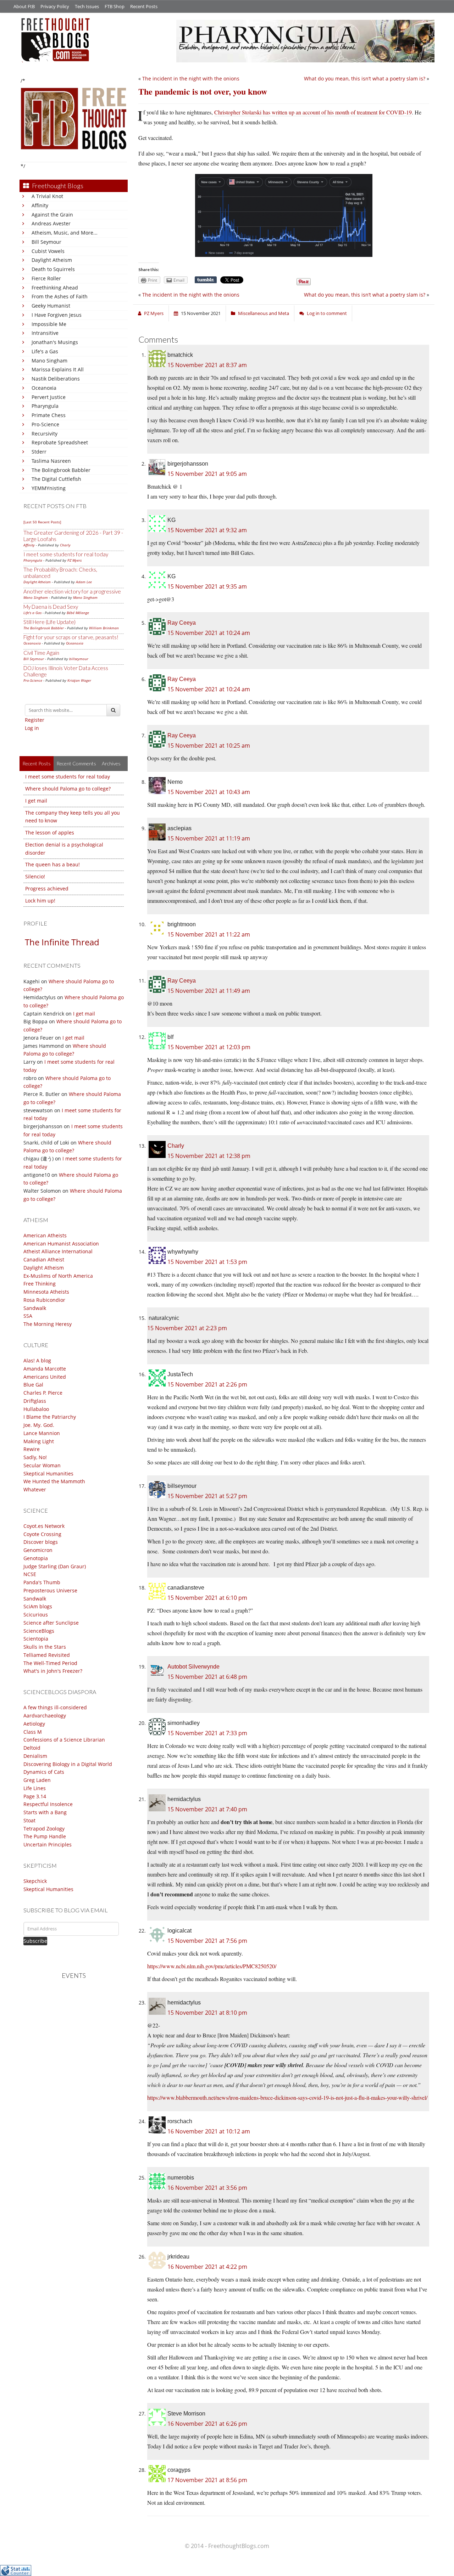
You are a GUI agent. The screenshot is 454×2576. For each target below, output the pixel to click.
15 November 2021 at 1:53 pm (207, 1262)
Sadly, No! (35, 1457)
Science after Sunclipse (51, 1623)
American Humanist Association (61, 1244)
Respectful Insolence (48, 1804)
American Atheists (45, 1235)
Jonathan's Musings (55, 342)
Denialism (35, 1756)
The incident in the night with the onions (191, 78)
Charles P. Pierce (43, 1393)
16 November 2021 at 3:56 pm (207, 2188)
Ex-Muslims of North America (58, 1276)
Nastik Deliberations (56, 379)
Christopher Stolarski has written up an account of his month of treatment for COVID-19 (313, 112)
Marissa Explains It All (58, 369)
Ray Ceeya (182, 623)
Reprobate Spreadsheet (60, 442)
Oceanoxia (44, 388)
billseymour (79, 659)
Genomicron (38, 1550)
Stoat (29, 1820)
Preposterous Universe (50, 1590)
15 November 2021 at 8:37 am (207, 365)
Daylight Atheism (52, 260)
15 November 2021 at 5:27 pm (207, 1496)
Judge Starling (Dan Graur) (55, 1566)
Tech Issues (87, 6)
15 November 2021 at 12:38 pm (209, 1156)
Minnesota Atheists (46, 1292)
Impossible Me (49, 324)
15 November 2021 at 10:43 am (209, 792)
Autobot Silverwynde (193, 1667)
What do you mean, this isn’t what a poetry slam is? (365, 78)
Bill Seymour (46, 242)
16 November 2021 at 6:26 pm (207, 2424)
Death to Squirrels (53, 269)
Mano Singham (49, 361)
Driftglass (35, 1401)
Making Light (39, 1441)
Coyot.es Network (44, 1526)
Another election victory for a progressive (72, 591)
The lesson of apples (50, 833)
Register (35, 720)
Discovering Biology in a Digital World (68, 1764)
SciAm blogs (38, 1606)
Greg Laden (37, 1780)
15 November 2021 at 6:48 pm (207, 1677)
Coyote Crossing (42, 1534)
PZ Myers (74, 560)
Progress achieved (47, 888)
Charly (65, 545)
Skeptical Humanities (48, 1473)
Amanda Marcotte (45, 1369)
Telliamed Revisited (47, 1655)
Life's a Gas (45, 351)
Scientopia (36, 1639)
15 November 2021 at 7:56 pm (207, 1941)
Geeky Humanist (51, 306)
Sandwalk (35, 1308)
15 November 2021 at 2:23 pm (187, 1328)
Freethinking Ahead (55, 288)
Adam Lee (84, 582)
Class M (33, 1732)
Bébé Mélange (78, 613)
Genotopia (36, 1558)
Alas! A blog (37, 1360)
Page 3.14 (35, 1796)
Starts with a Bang (45, 1812)
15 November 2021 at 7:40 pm (207, 1809)
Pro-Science (45, 424)
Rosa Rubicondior (44, 1300)
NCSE (30, 1574)
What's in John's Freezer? (53, 1671)
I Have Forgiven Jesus (57, 315)
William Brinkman (104, 628)
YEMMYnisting (49, 488)
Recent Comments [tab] (76, 763)
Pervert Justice (49, 397)
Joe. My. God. (39, 1425)
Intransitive (45, 333)
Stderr (39, 452)
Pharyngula (45, 406)
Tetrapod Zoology (44, 1829)
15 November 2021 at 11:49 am (209, 991)
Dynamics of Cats (44, 1772)
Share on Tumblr (206, 280)
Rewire (32, 1449)
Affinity (40, 205)
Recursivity (45, 434)
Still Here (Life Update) (49, 622)
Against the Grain (52, 215)
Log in (32, 728)
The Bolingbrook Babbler (61, 470)
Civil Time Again (41, 653)
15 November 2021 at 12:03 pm (209, 1047)
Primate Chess (49, 415)
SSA (28, 1316)
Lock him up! (40, 901)
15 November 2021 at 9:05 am (207, 474)
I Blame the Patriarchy (50, 1417)
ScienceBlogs (39, 1631)
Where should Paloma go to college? (68, 789)
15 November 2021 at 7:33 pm (207, 1733)
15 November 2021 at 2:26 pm (207, 1384)
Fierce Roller (46, 278)
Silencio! (35, 876)
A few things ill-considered (55, 1707)
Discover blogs (41, 1542)
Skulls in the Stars (45, 1647)
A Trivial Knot (47, 196)
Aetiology (34, 1724)
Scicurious (36, 1615)
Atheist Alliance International (58, 1251)
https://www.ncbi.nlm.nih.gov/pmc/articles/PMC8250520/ (212, 1966)
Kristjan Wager (79, 680)
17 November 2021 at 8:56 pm (207, 2480)
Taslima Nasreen (51, 461)
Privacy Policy (55, 6)
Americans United (45, 1377)
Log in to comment (327, 313)
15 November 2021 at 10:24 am (209, 633)
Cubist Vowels (48, 251)
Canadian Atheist (44, 1259)
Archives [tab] (111, 763)
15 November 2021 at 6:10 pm (207, 1598)
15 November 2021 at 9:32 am (207, 530)
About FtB (24, 6)
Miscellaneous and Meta (264, 313)
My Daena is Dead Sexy (51, 607)
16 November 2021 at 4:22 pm (207, 2267)
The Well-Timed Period (50, 1663)
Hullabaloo (36, 1409)
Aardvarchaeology (45, 1716)
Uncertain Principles (48, 1844)
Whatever (35, 1489)
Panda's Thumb (42, 1582)
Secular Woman (42, 1465)
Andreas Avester (51, 223)
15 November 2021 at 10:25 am (209, 746)
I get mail (36, 801)
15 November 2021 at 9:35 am (207, 586)
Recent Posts (144, 6)
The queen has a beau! (52, 864)
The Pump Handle (45, 1836)
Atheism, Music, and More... (65, 233)
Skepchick (35, 1881)
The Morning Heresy (48, 1324)
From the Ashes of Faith (60, 296)
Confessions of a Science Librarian (64, 1740)
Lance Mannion (42, 1433)
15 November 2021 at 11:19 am (209, 838)
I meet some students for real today (66, 554)
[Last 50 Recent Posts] (42, 522)
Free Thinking (40, 1284)
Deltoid (32, 1748)
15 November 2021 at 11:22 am (209, 934)
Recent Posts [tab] (37, 763)
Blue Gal (33, 1385)
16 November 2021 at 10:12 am (209, 2131)
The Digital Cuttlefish (56, 479)
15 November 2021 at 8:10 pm (207, 2013)
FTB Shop (115, 6)
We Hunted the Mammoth (54, 1481)
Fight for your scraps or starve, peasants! (71, 637)
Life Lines (35, 1788)
